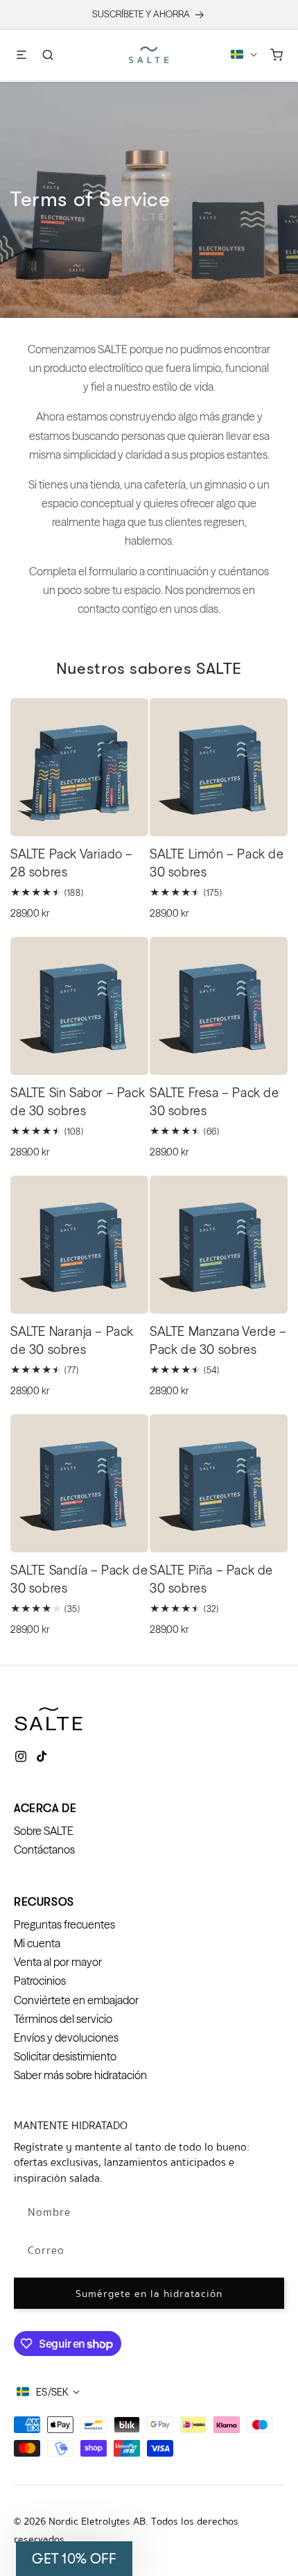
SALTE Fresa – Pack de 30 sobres (214, 1102)
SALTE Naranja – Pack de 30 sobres (72, 1340)
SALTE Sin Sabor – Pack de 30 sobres (78, 1102)
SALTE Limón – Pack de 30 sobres (217, 863)
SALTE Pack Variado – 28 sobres (72, 863)
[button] (21, 55)
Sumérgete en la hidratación (149, 2294)
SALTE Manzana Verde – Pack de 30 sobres (218, 1340)
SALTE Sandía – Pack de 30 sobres (79, 1579)
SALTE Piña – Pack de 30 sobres (211, 1579)
